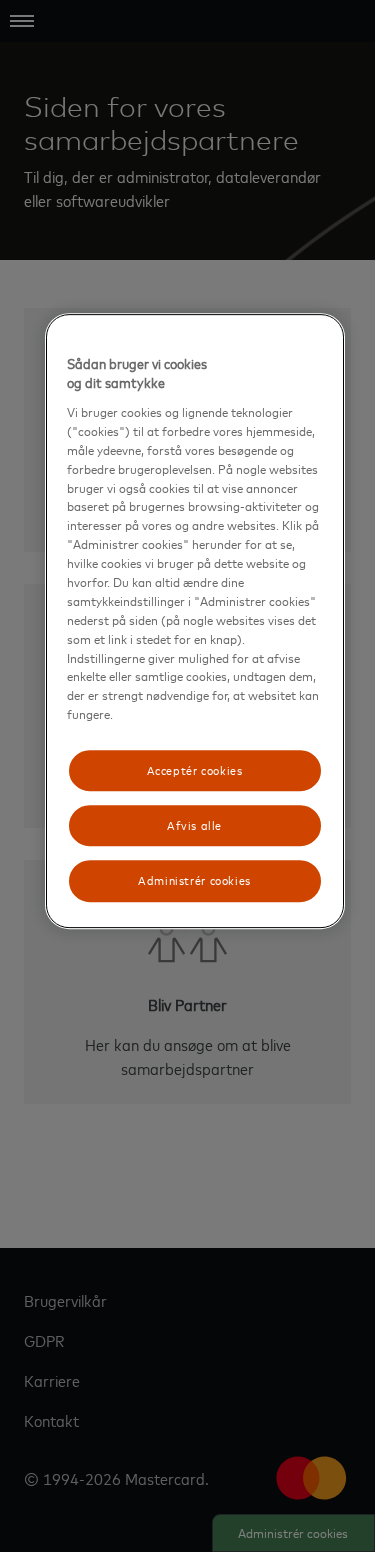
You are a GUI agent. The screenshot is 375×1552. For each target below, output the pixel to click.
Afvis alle (194, 825)
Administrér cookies (194, 881)
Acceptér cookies (195, 770)
